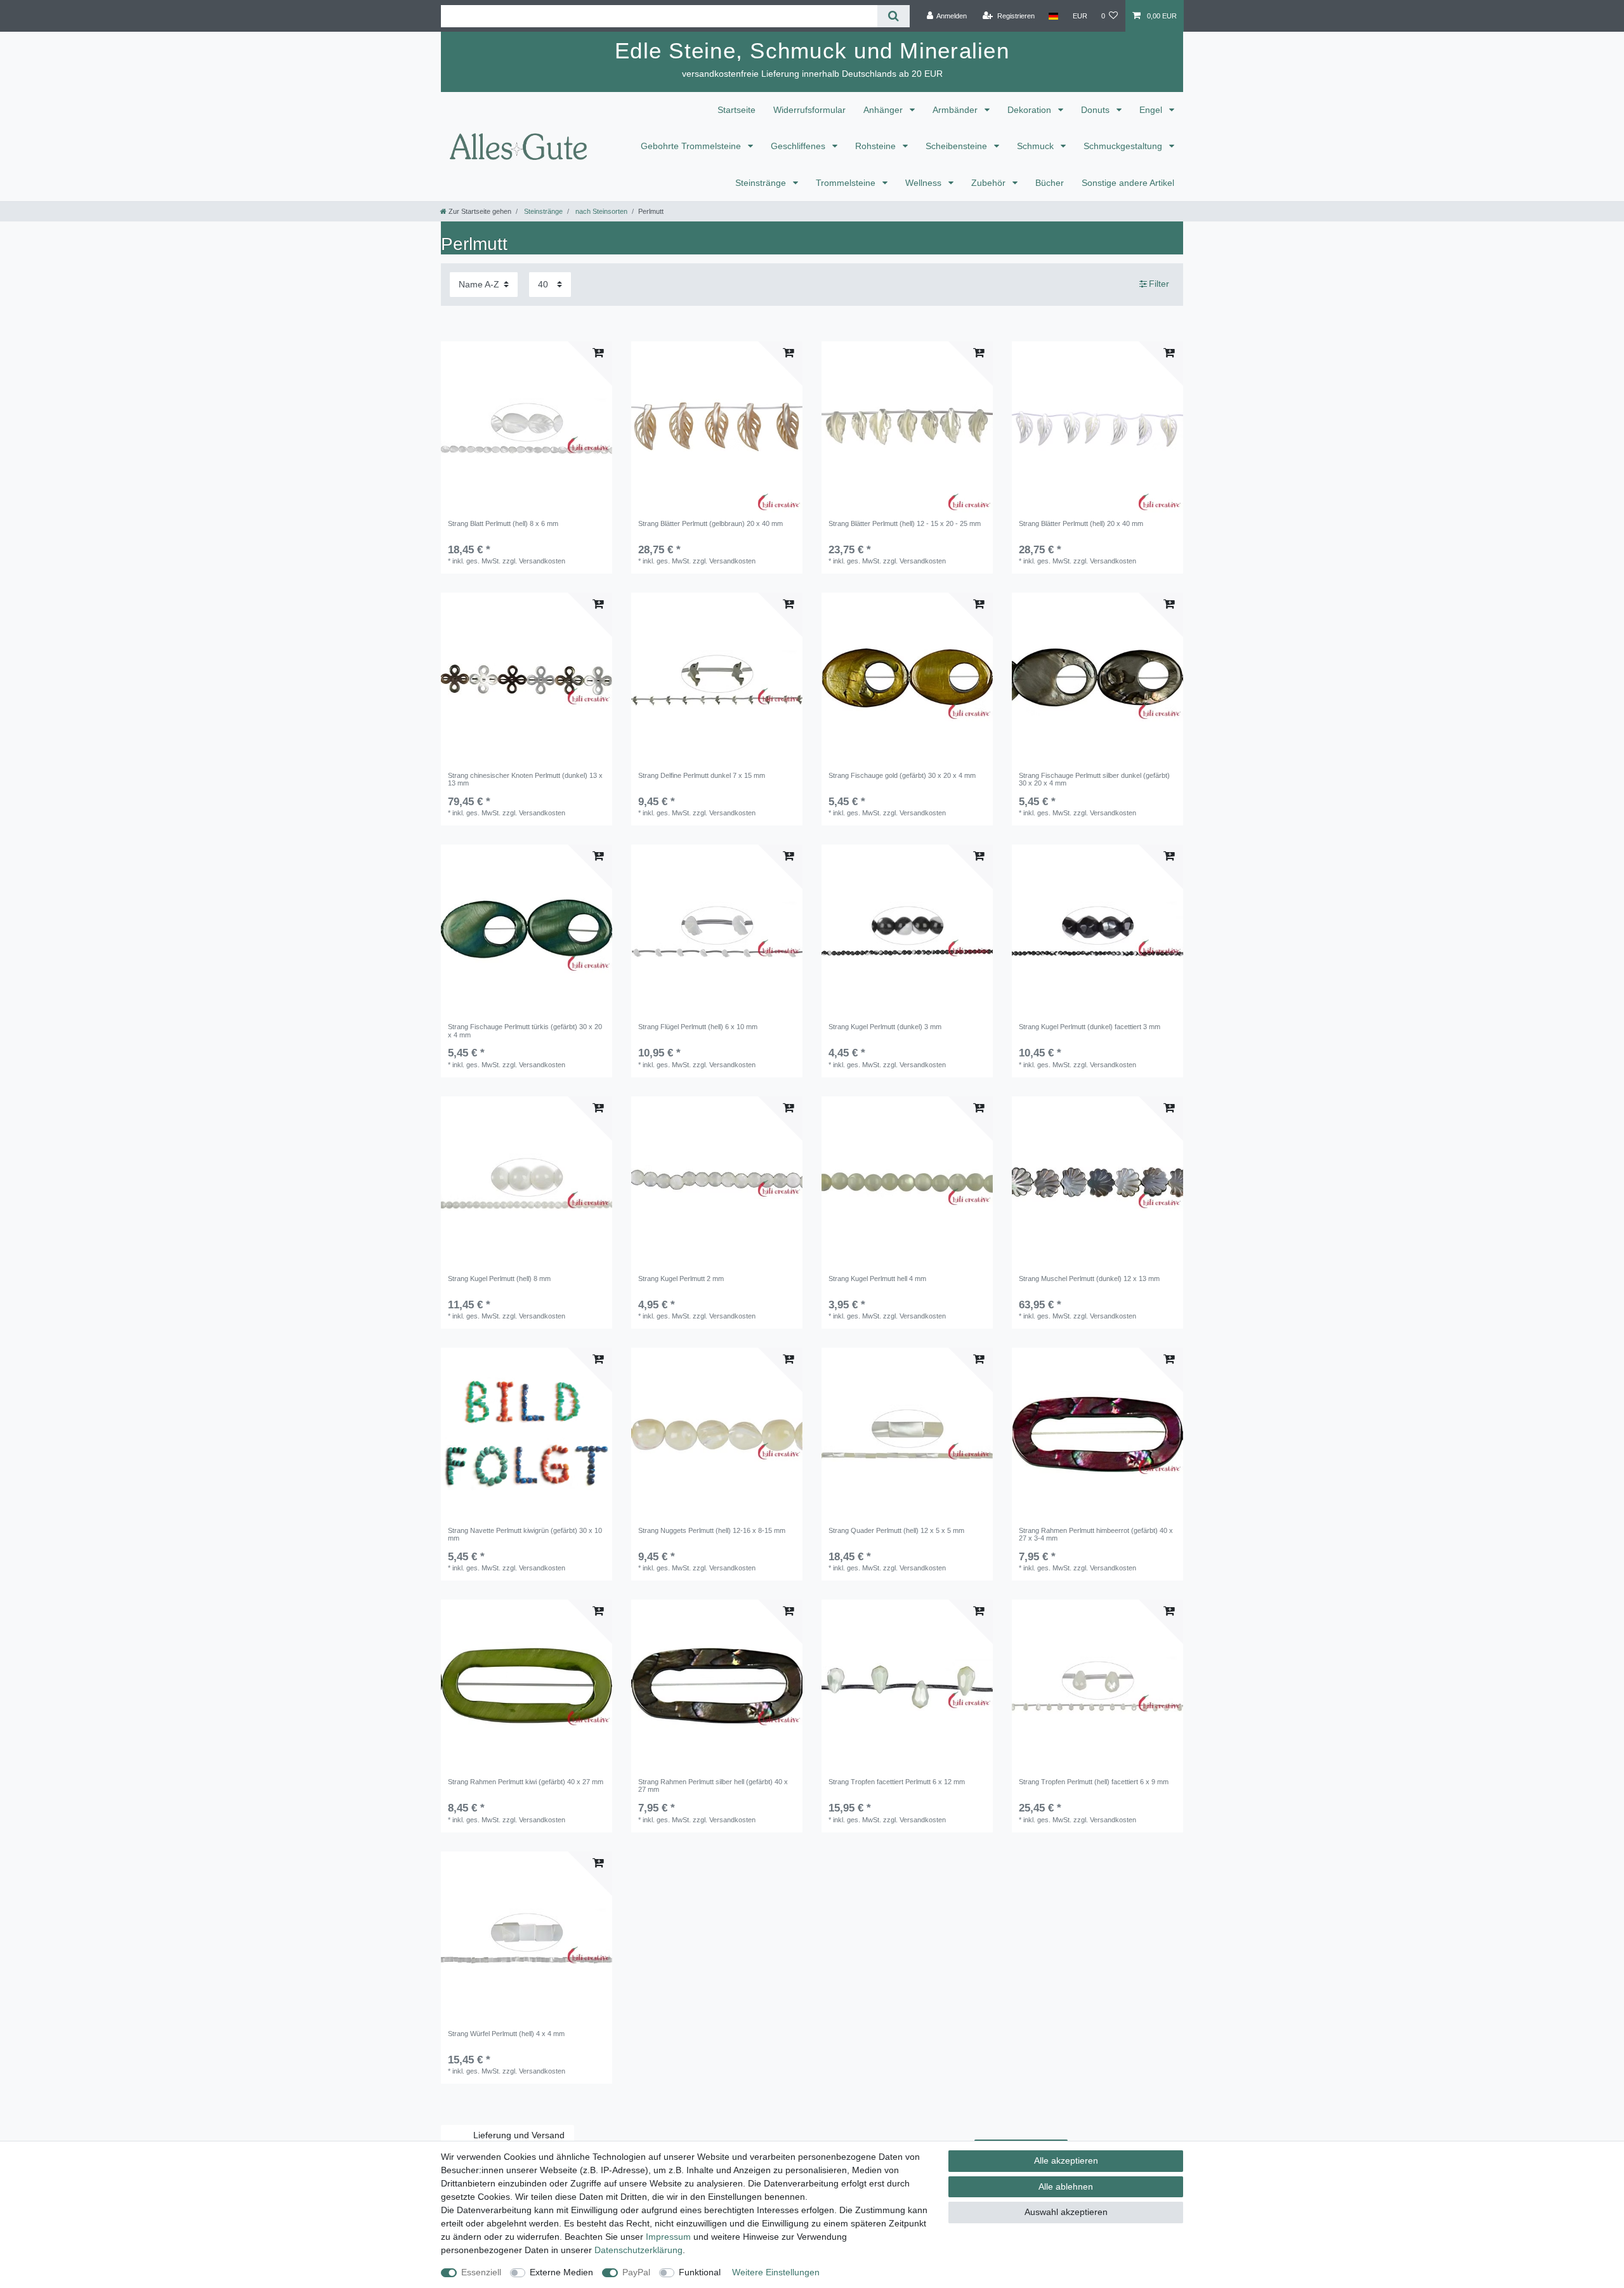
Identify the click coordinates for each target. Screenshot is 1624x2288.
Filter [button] (1159, 284)
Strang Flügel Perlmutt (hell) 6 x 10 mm (698, 1027)
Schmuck (1037, 146)
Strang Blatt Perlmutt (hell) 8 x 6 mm (503, 523)
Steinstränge (762, 183)
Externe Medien (561, 2272)
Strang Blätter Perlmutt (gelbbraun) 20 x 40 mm (710, 523)
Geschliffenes (799, 146)
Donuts (1097, 110)
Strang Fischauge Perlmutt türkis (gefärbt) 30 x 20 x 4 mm (525, 1030)
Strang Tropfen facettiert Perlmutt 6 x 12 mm (897, 1782)
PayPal (636, 2272)
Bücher (1050, 183)
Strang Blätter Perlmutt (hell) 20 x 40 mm (1081, 523)
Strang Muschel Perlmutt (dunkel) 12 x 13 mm (1089, 1279)
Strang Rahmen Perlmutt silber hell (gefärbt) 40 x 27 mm (713, 1785)
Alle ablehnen (1066, 2186)
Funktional (700, 2272)
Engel (1152, 110)
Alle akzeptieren (1066, 2160)
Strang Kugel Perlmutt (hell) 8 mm (499, 1279)
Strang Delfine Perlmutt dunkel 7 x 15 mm (702, 775)
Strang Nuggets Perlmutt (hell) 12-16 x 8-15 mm (712, 1530)
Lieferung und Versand (519, 2135)
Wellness (925, 183)
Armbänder (956, 110)
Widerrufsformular (809, 110)
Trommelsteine (847, 183)
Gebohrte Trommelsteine (692, 146)
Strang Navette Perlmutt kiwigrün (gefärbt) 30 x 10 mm (525, 1534)
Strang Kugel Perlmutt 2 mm (681, 1279)
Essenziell (481, 2272)
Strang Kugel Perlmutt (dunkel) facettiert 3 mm (1090, 1027)
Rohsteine (877, 146)
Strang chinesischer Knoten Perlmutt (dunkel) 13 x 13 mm (525, 779)
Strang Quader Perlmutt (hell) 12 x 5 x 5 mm (896, 1530)
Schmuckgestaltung (1124, 146)
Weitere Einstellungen (776, 2272)
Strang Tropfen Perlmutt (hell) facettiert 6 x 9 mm (1094, 1782)
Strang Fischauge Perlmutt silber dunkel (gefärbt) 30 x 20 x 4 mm (1094, 779)
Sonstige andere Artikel (1128, 183)
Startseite (737, 110)
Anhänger (884, 110)
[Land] (1053, 16)
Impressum (668, 2237)
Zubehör (990, 183)
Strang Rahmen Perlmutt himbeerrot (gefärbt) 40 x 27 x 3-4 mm (1096, 1534)
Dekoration (1031, 110)
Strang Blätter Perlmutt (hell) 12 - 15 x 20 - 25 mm (905, 523)
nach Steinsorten (600, 211)
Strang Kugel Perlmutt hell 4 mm (877, 1279)
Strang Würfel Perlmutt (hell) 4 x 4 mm (506, 2034)
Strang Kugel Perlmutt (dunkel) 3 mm (885, 1027)
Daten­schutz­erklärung (638, 2250)
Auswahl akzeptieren (1066, 2212)
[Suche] (894, 16)
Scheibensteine (958, 146)
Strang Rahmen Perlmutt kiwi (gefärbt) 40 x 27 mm (526, 1782)
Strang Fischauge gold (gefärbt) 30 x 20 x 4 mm (902, 775)
